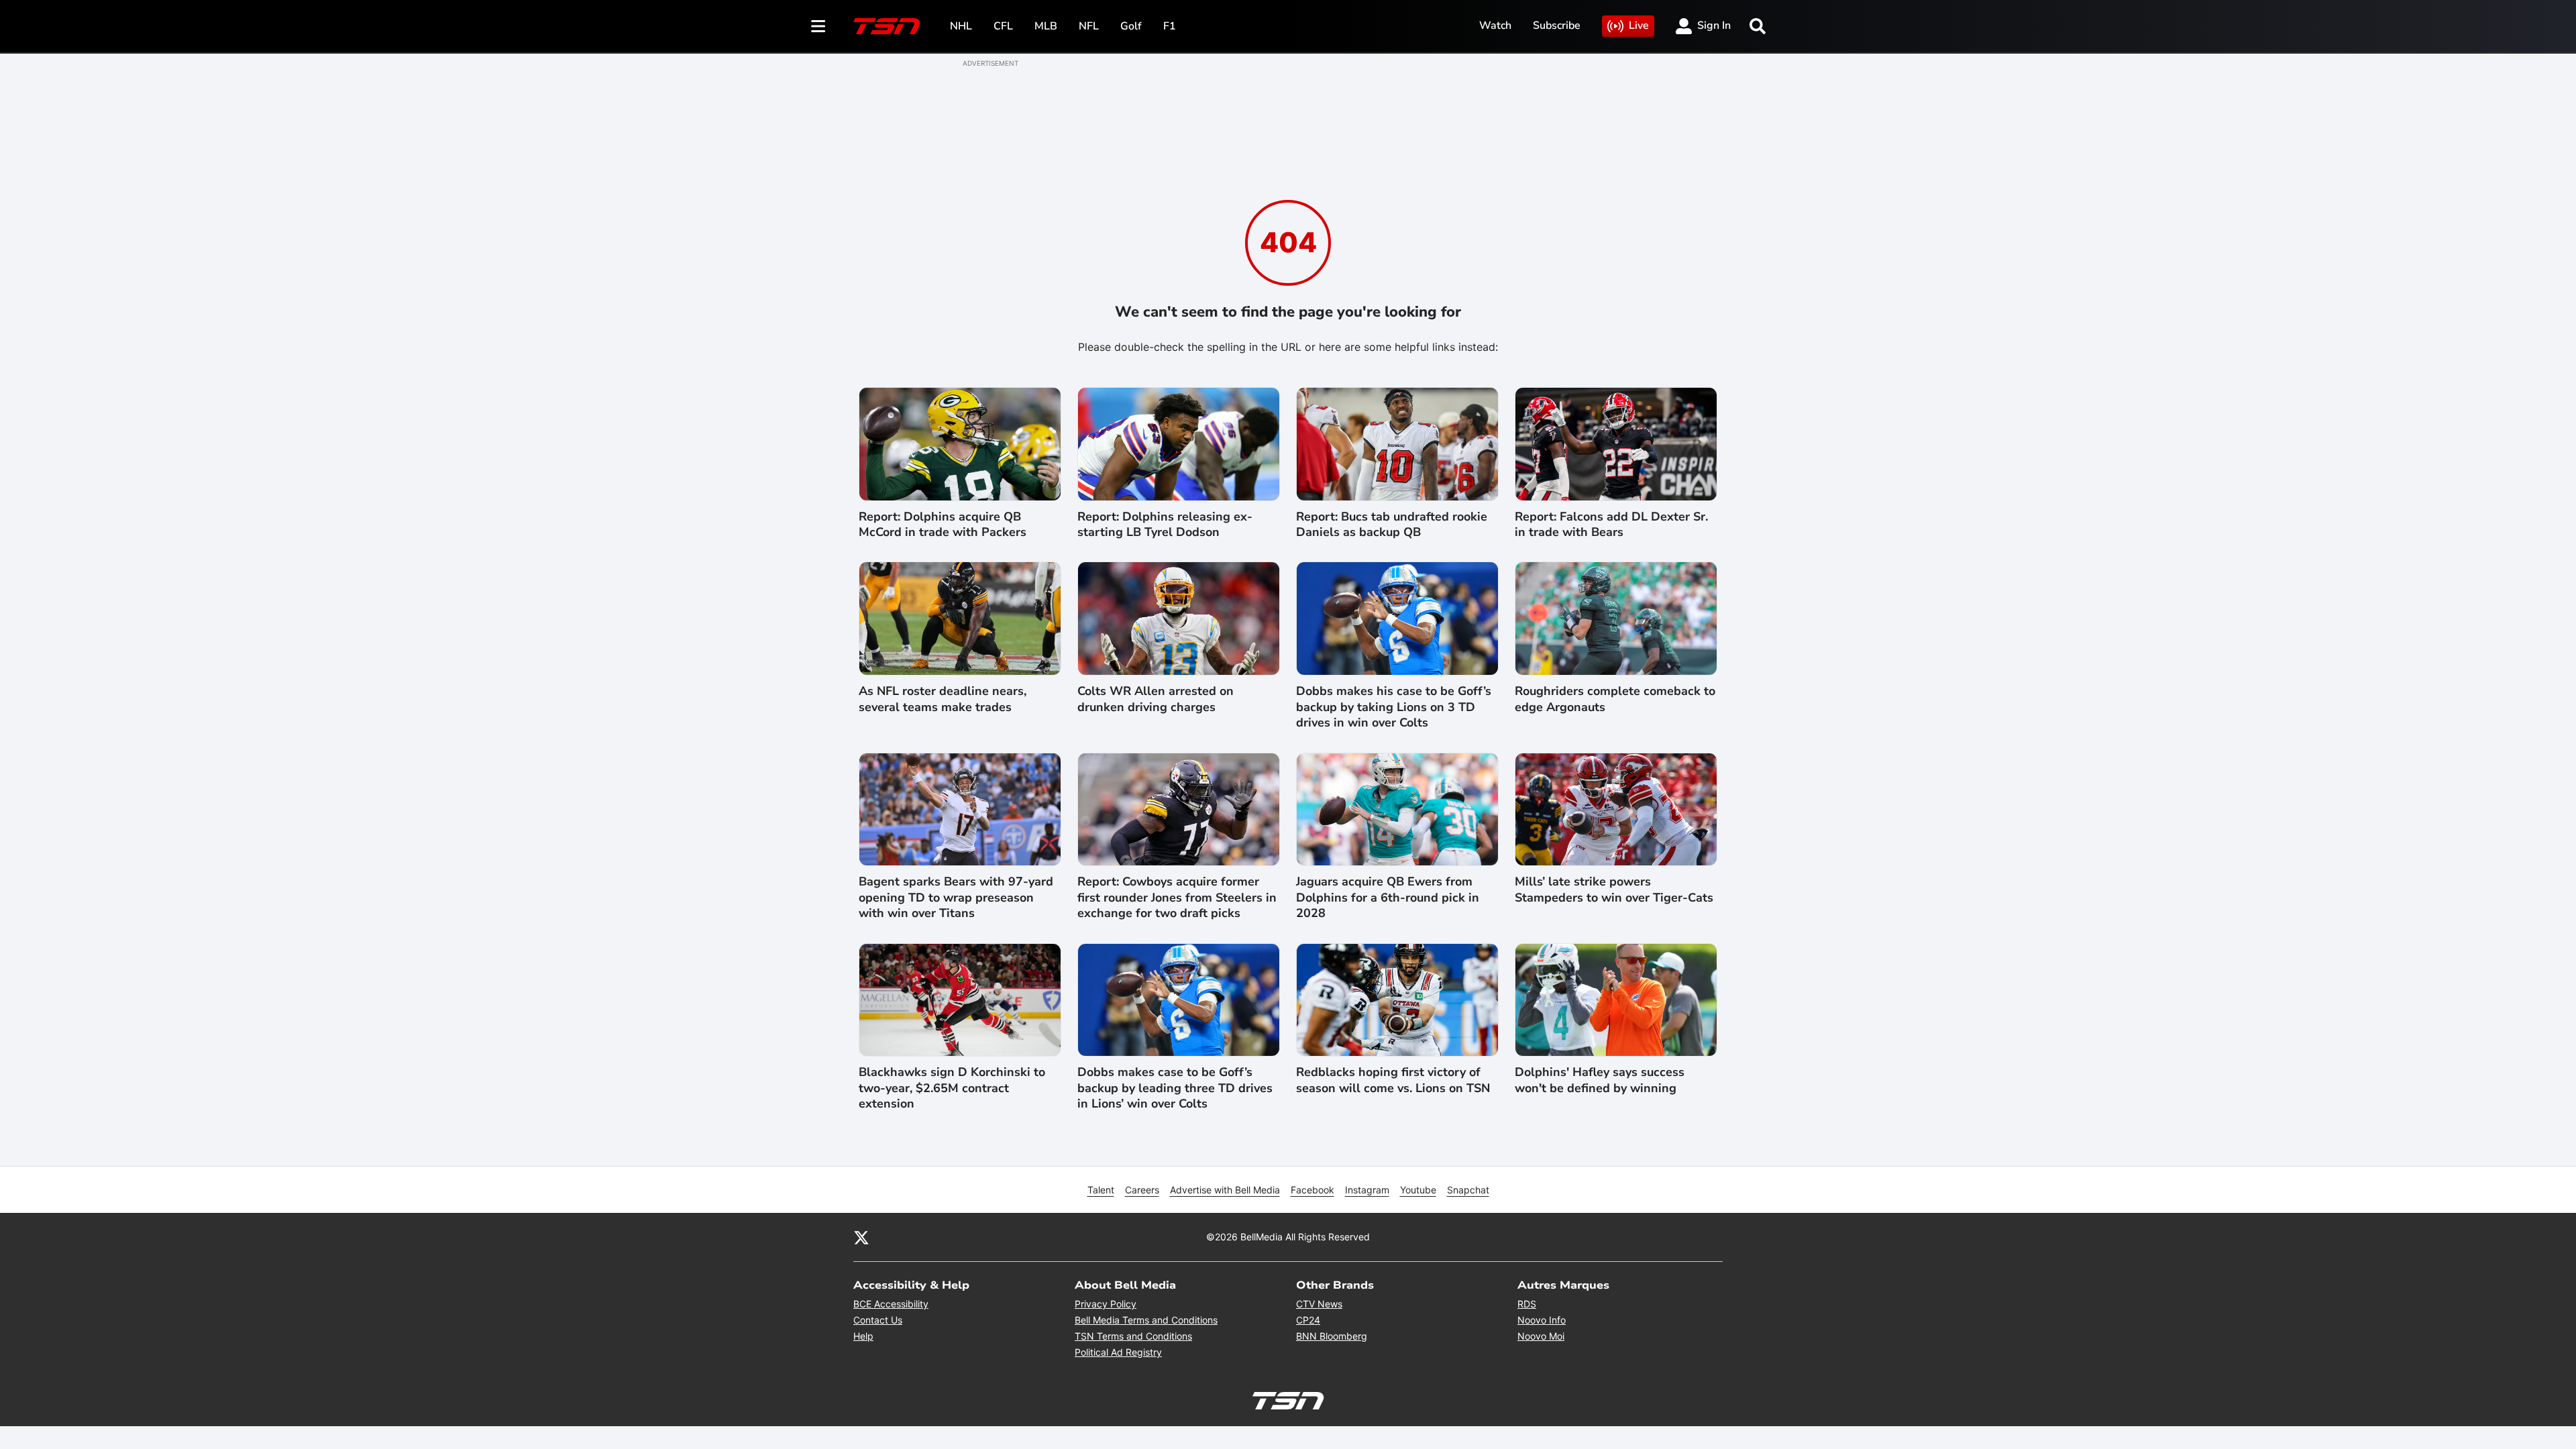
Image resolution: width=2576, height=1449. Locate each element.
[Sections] (818, 26)
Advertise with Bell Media (1225, 1190)
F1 (1170, 26)
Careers (1142, 1190)
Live (1639, 25)
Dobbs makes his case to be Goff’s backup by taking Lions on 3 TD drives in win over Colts (1394, 707)
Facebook (1312, 1190)
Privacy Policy (1106, 1304)
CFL (1003, 26)
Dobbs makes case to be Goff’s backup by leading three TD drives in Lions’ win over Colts (1175, 1088)
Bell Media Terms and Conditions (1146, 1320)
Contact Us (878, 1320)
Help (863, 1336)
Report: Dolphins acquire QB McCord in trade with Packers (943, 525)
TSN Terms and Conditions (1133, 1336)
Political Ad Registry (1118, 1352)
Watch (1495, 25)
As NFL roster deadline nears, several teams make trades (943, 699)
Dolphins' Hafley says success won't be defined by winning (1600, 1080)
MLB (1046, 26)
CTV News (1319, 1304)
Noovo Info (1542, 1320)
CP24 (1308, 1320)
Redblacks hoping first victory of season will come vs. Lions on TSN (1393, 1080)
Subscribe (1557, 25)
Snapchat (1468, 1190)
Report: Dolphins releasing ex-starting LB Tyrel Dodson (1165, 525)
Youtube (1418, 1190)
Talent (1101, 1190)
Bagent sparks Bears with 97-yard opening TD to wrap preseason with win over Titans (956, 898)
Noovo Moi (1541, 1336)
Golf (1131, 26)
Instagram (1367, 1190)
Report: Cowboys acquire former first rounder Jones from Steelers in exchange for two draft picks (1177, 898)
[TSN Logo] (887, 26)
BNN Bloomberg (1332, 1336)
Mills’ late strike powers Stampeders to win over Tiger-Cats (1614, 890)
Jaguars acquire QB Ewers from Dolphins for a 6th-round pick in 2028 (1388, 898)
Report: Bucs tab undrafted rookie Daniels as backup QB (1392, 525)
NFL (1089, 26)
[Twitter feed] (861, 1237)
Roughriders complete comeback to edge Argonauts (1615, 699)
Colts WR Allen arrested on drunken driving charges (1156, 699)
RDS (1527, 1304)
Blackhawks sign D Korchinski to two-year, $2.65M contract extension (952, 1088)
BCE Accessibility (891, 1304)
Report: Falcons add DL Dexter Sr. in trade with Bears (1611, 525)
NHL (961, 26)
